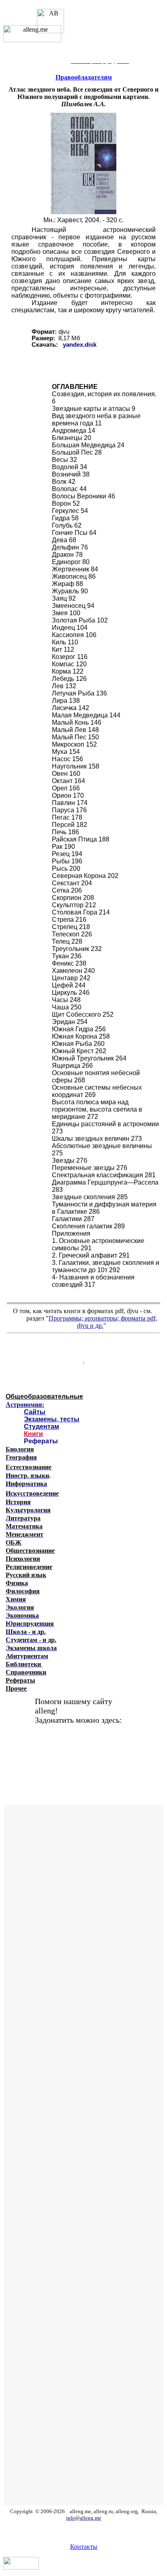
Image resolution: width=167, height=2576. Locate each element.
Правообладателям (84, 77)
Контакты (84, 2547)
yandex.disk (80, 345)
